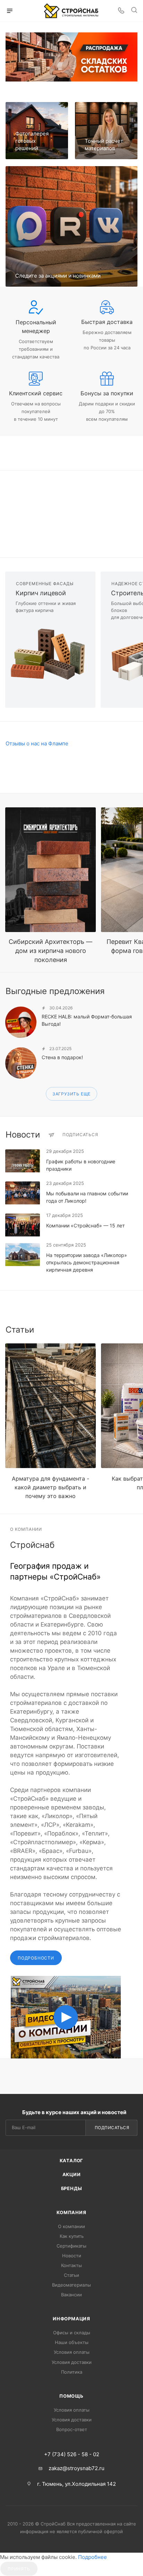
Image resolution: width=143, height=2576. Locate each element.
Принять (19, 2569)
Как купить (72, 2236)
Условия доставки (72, 2362)
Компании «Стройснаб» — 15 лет (85, 1225)
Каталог (72, 2160)
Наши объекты (72, 2342)
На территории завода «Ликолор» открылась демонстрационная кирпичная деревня (87, 1262)
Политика (72, 2372)
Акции (72, 2174)
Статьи (71, 2275)
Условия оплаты (72, 2352)
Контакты (71, 2265)
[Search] (134, 11)
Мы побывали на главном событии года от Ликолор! (87, 1197)
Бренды (72, 2188)
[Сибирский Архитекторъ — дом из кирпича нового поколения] (51, 870)
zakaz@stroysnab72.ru (77, 2468)
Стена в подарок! (62, 1057)
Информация (71, 2319)
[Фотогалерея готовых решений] (37, 131)
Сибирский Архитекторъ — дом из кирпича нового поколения (51, 951)
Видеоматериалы (71, 2285)
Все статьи (135, 1330)
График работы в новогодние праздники (81, 1165)
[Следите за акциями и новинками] (71, 226)
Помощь (71, 2396)
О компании (71, 2226)
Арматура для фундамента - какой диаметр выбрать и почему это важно (51, 1487)
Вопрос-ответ (72, 2429)
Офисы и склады (72, 2333)
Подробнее (92, 2557)
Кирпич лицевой (41, 593)
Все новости (135, 1135)
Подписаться (112, 2128)
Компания (71, 2212)
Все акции (135, 991)
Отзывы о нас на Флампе (37, 743)
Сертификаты (71, 2246)
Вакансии (71, 2295)
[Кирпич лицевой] (50, 655)
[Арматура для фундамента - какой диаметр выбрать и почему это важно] (51, 1406)
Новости (72, 2256)
